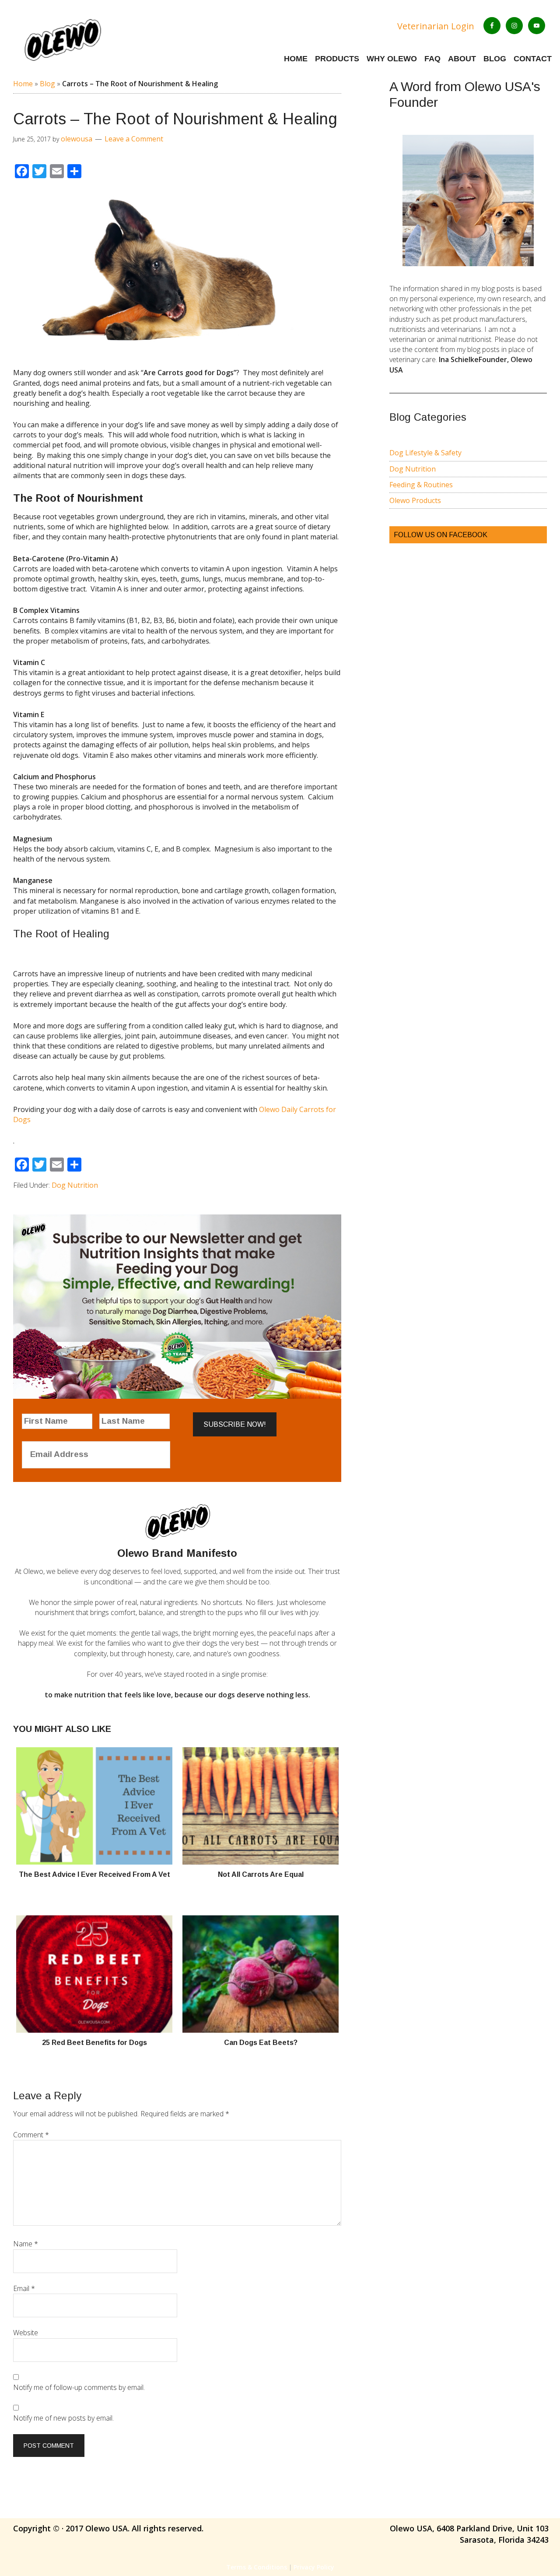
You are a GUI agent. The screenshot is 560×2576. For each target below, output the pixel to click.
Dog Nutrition (75, 1185)
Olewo (89, 39)
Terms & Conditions (257, 2567)
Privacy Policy (314, 2567)
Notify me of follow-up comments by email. (79, 2387)
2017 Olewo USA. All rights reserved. (135, 2528)
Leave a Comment (134, 139)
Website (26, 2333)
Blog (47, 84)
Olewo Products (415, 500)
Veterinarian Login (436, 26)
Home (23, 84)
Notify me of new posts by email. (63, 2418)
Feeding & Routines (421, 485)
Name (26, 2244)
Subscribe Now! (235, 1424)
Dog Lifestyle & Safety (425, 453)
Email (24, 2288)
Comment (31, 2135)
